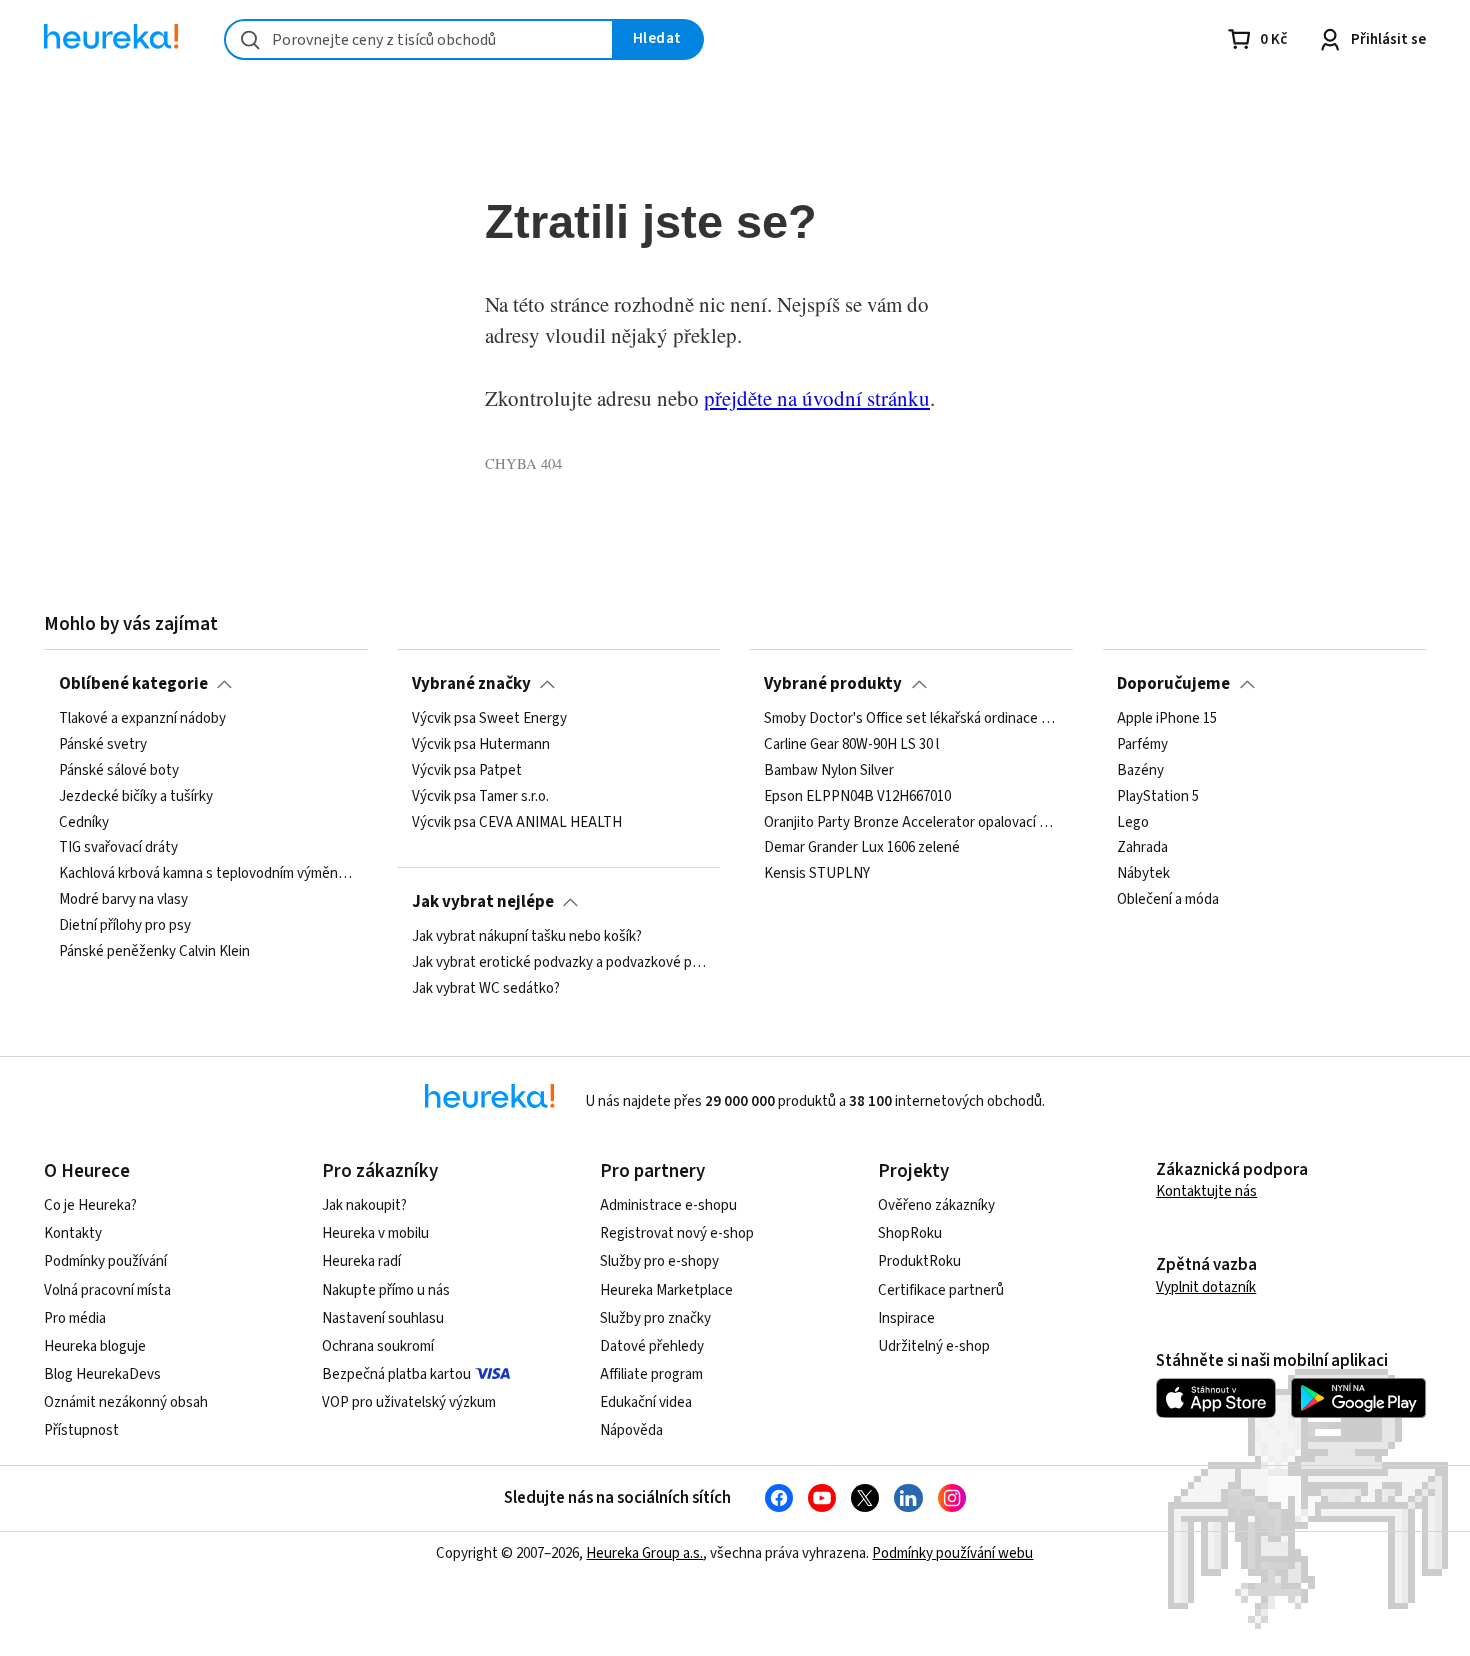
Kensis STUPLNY (817, 875)
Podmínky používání (105, 1261)
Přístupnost (81, 1430)
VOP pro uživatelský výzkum (409, 1402)
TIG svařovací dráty (118, 849)
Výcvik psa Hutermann (481, 745)
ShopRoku (910, 1233)
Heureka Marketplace (666, 1290)
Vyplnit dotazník (1206, 1287)
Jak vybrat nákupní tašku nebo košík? (527, 937)
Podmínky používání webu (952, 1553)
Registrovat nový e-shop (677, 1233)
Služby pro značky (655, 1318)
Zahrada (1142, 849)
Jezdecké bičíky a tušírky (136, 797)
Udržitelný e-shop (934, 1346)
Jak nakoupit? (364, 1205)
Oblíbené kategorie (133, 684)
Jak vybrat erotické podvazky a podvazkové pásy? (559, 963)
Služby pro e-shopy (659, 1261)
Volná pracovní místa (107, 1290)
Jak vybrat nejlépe (483, 902)
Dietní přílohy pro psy (125, 926)
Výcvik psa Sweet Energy (489, 719)
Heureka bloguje (95, 1346)
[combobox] (419, 39)
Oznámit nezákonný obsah (126, 1402)
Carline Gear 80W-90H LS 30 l (851, 745)
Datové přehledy (652, 1346)
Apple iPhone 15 (1167, 719)
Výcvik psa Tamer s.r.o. (480, 797)
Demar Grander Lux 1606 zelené (862, 849)
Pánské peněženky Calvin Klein (154, 952)
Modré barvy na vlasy (123, 900)
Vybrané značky (471, 684)
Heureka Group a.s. (644, 1553)
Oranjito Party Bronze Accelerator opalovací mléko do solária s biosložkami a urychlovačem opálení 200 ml (911, 823)
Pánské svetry (103, 745)
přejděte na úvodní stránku (817, 398)
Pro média (75, 1318)
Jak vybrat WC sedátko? (486, 989)
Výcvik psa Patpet (467, 771)
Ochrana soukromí (378, 1346)
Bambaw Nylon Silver (829, 771)
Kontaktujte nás (1206, 1191)
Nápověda (631, 1430)
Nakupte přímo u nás (386, 1290)
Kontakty (73, 1233)
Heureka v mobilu (375, 1233)
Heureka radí (361, 1261)
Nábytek (1143, 875)
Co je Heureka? (90, 1205)
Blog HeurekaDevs (102, 1374)
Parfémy (1142, 745)
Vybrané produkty (833, 684)
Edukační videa (646, 1402)
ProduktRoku (919, 1261)
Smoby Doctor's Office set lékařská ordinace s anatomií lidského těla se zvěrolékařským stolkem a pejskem (911, 719)
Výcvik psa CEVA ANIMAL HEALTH (517, 823)
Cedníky (84, 823)
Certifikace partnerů (941, 1290)
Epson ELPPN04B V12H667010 (857, 797)
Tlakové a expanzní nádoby (142, 719)
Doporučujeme (1173, 684)
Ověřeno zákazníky (936, 1205)
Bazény (1140, 771)
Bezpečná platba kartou (396, 1374)
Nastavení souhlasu (383, 1318)
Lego (1133, 823)
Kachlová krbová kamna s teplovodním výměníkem (206, 875)
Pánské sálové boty (119, 771)
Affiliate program (651, 1374)
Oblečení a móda (1168, 900)
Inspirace (906, 1318)
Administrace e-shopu (668, 1205)
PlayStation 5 (1158, 797)
